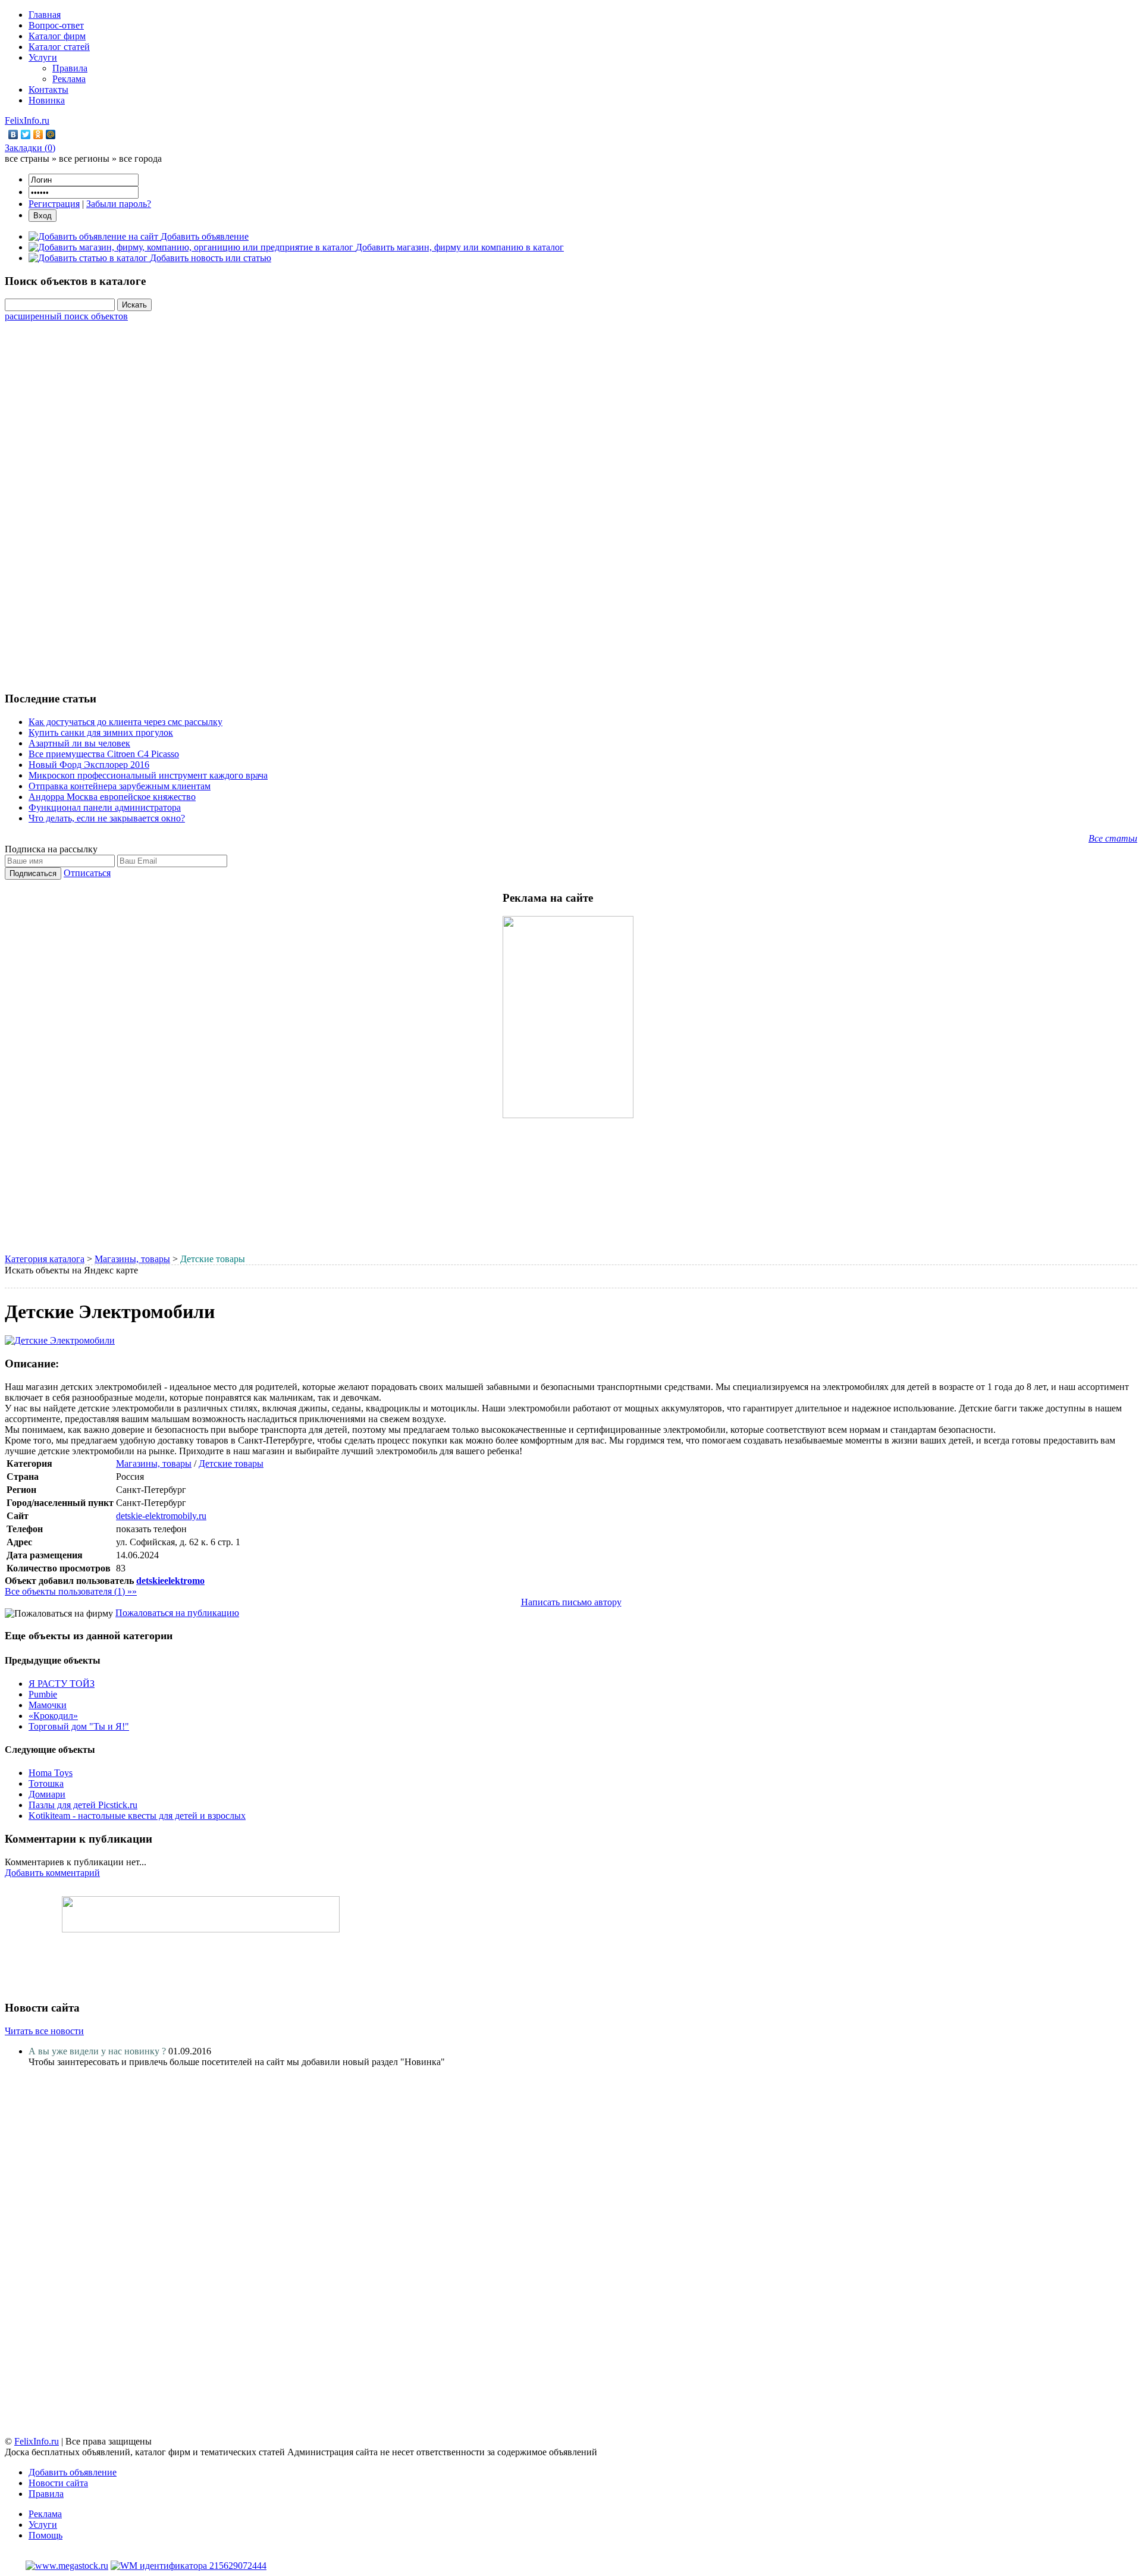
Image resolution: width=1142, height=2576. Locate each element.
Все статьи (1113, 838)
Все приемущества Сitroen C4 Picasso (104, 754)
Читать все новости (44, 2031)
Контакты (48, 90)
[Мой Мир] (51, 134)
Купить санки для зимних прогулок (101, 732)
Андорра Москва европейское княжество (112, 797)
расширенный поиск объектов (66, 316)
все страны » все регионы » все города (83, 159)
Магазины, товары (132, 1259)
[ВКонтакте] (13, 134)
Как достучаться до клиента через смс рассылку (126, 722)
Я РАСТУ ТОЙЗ (62, 1684)
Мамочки (48, 1705)
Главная (45, 15)
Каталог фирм (57, 36)
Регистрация (54, 204)
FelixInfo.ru (27, 120)
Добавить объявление (73, 2472)
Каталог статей (59, 47)
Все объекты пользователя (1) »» (71, 1591)
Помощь (46, 2535)
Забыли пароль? (119, 204)
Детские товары (231, 1463)
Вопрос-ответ (56, 25)
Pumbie (43, 1694)
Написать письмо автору (571, 1602)
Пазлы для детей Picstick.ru (83, 1805)
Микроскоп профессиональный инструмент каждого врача (148, 775)
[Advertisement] (571, 500)
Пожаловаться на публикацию (177, 1613)
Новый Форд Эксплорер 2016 (89, 765)
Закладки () (30, 148)
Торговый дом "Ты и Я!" (79, 1726)
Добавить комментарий (52, 1873)
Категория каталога (45, 1259)
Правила (70, 68)
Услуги (43, 57)
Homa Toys (51, 1773)
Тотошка (46, 1783)
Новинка (47, 100)
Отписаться (87, 873)
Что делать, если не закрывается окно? (107, 818)
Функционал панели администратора (105, 807)
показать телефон (151, 1529)
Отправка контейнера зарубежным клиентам (120, 786)
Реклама (69, 79)
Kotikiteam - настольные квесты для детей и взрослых (137, 1816)
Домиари (47, 1794)
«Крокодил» (53, 1716)
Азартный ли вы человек (79, 743)
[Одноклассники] (38, 134)
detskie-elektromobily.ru (161, 1516)
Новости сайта (58, 2483)
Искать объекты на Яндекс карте (71, 1270)
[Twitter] (26, 134)
